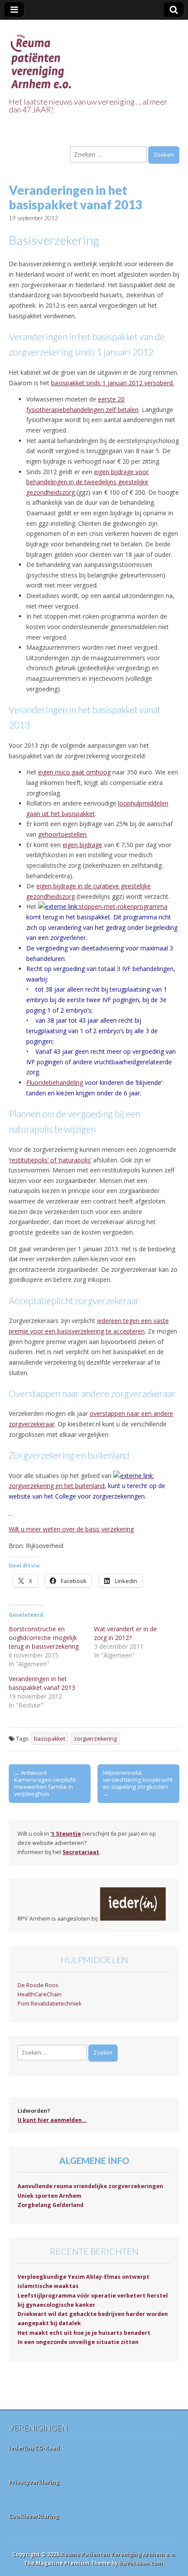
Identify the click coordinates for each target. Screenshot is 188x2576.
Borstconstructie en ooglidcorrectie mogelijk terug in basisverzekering (44, 1638)
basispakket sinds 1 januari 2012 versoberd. (113, 383)
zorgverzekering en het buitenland (57, 1486)
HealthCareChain (40, 1994)
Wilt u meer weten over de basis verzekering (71, 1529)
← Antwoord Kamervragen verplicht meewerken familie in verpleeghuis (45, 1783)
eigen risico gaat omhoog (74, 772)
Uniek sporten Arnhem (49, 2196)
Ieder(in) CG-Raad (34, 2448)
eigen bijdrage (82, 845)
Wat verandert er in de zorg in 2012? (125, 1633)
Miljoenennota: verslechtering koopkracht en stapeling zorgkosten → (138, 1783)
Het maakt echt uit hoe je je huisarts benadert (84, 2333)
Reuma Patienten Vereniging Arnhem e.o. (118, 2554)
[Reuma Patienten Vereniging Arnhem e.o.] (42, 57)
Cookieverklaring (34, 2516)
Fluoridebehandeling (55, 1082)
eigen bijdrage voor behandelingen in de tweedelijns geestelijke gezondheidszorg (87, 482)
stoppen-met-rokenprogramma (123, 906)
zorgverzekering (95, 1739)
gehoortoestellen (62, 834)
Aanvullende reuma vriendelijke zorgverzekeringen (90, 2186)
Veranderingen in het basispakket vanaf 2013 (42, 1683)
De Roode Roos (38, 1985)
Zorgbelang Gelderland (50, 2205)
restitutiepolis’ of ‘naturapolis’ (50, 1160)
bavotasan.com (141, 2563)
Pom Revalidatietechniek (49, 2004)
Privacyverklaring (34, 2482)
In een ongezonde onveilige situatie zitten (78, 2342)
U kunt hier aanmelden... (52, 2120)
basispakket (50, 1739)
